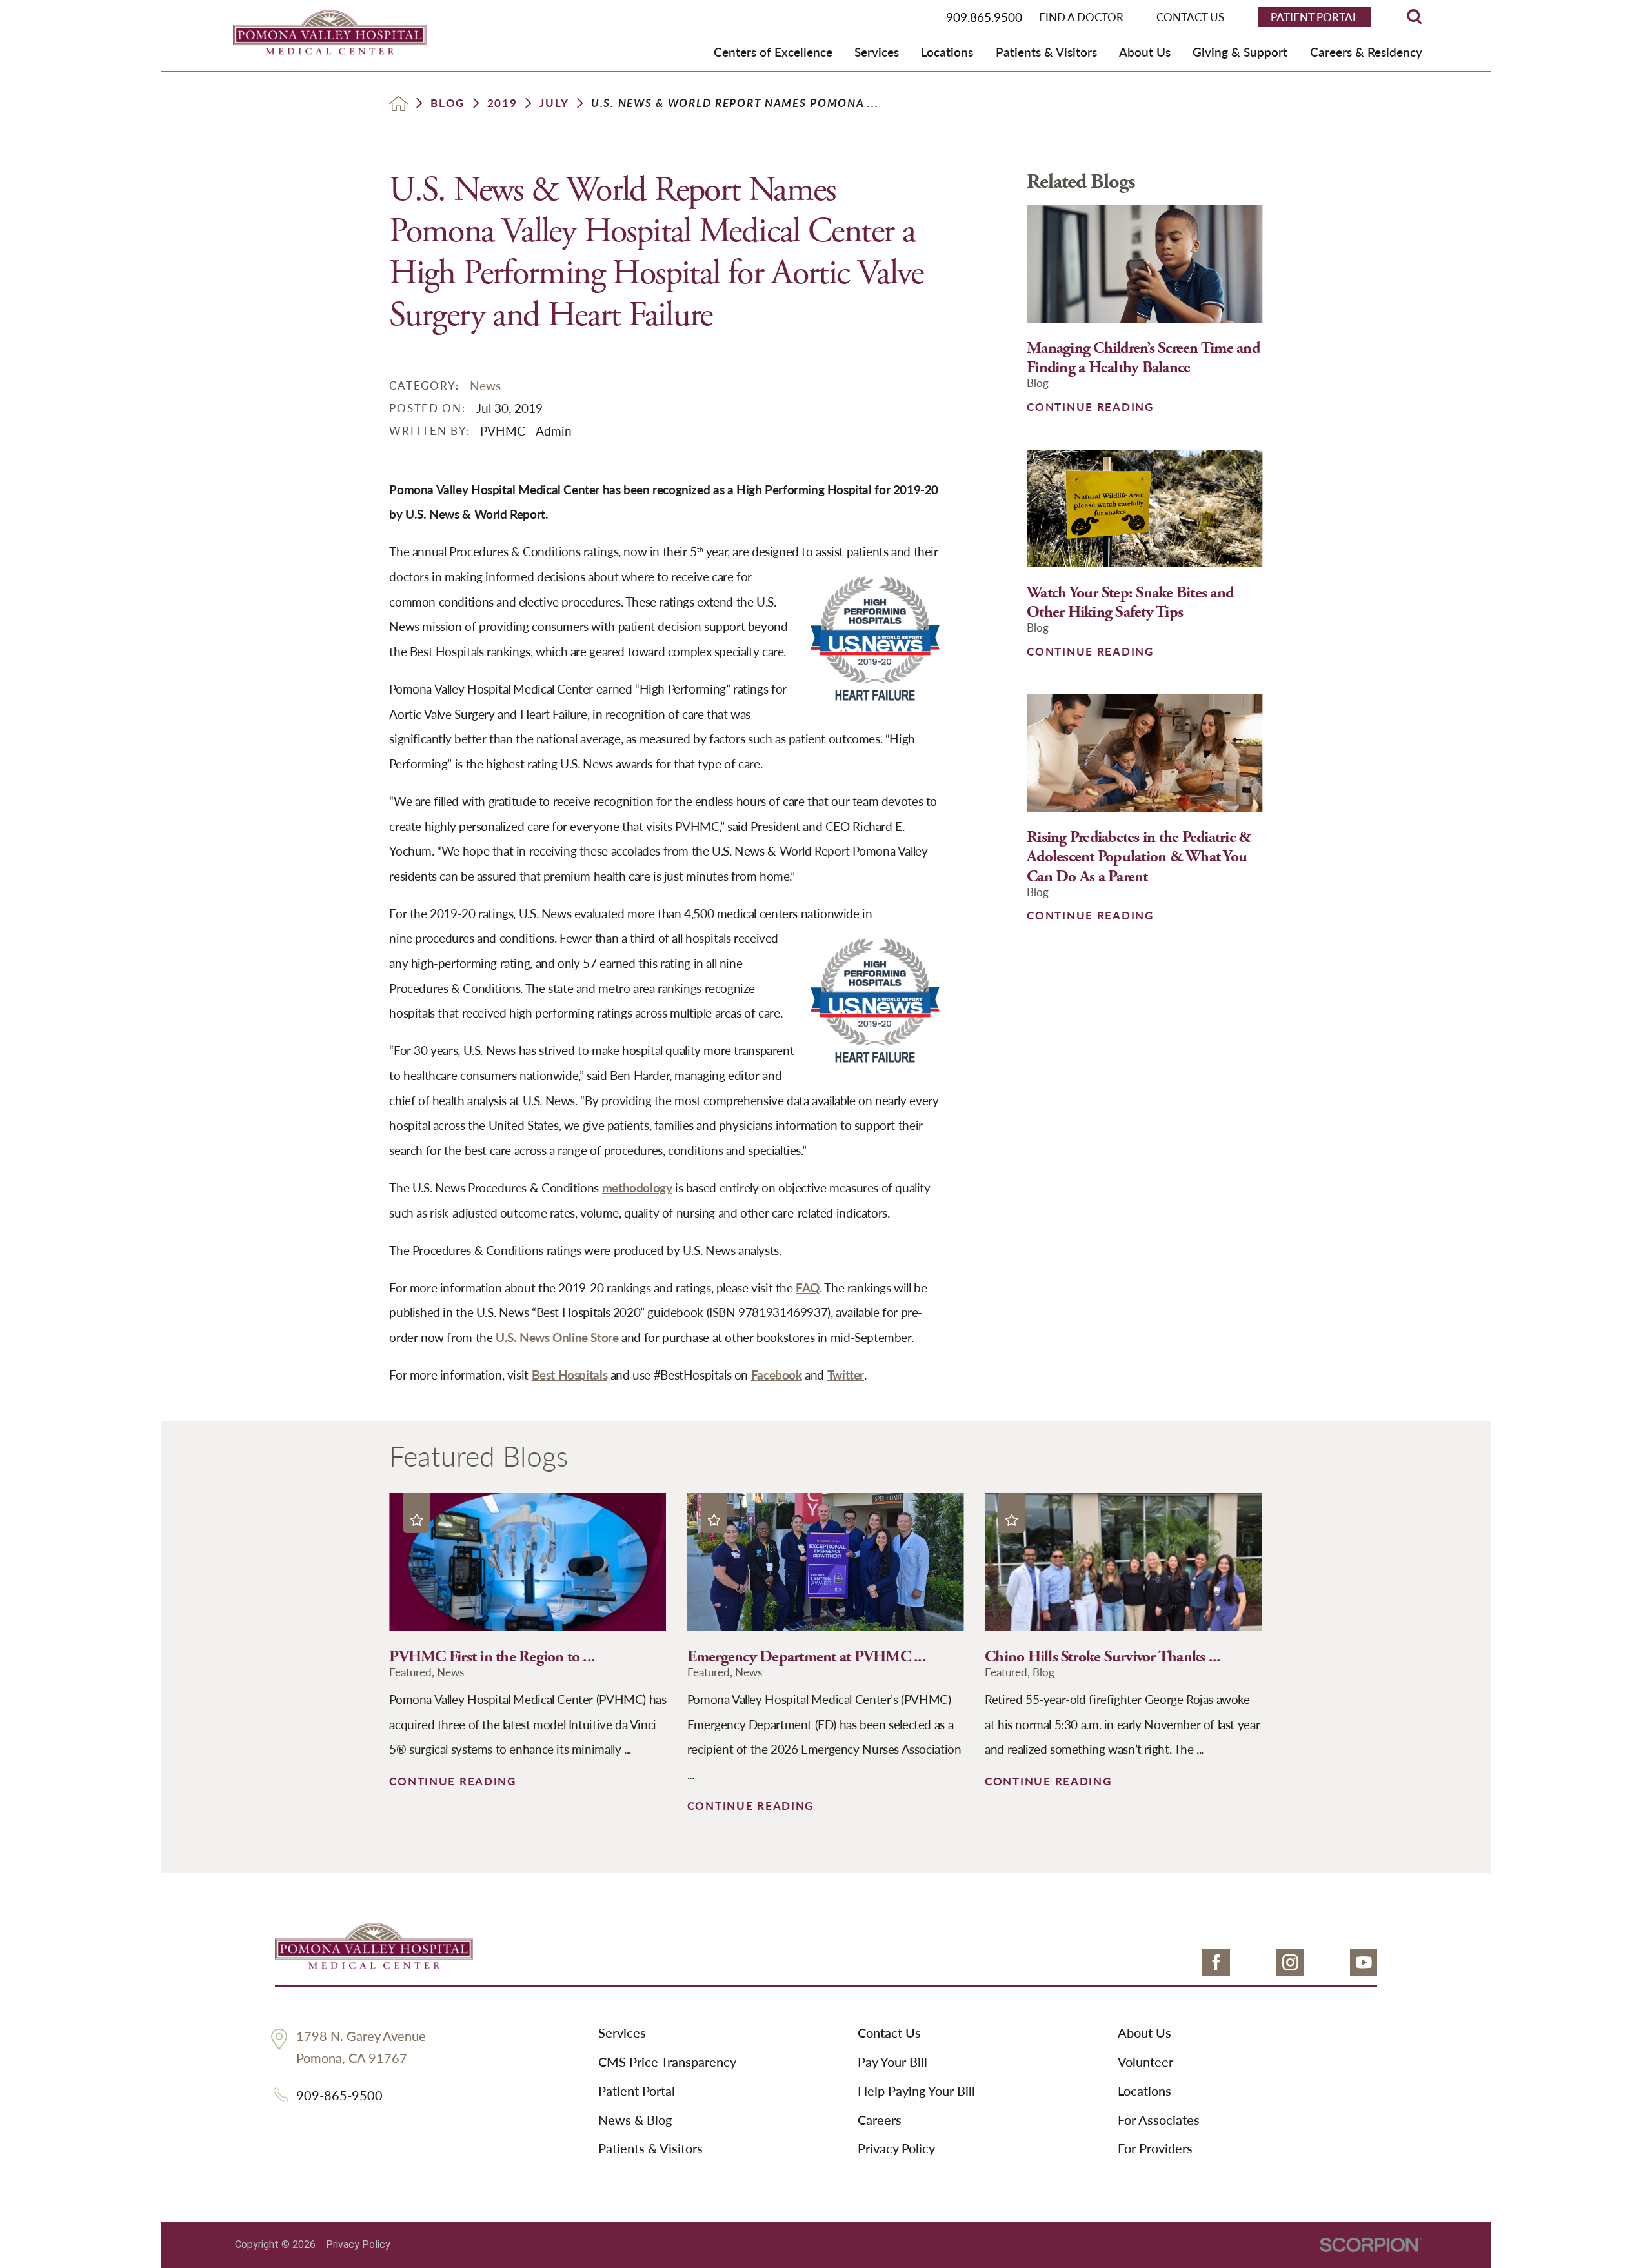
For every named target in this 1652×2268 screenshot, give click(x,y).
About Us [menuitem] (1145, 52)
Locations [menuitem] (947, 52)
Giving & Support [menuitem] (1240, 52)
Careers (880, 2120)
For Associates (1159, 2120)
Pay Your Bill (892, 2062)
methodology (637, 1187)
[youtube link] (1364, 1962)
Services (622, 2033)
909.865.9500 (984, 17)
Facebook (777, 1374)
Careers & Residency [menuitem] (1366, 52)
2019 (502, 103)
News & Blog (635, 2120)
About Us (1144, 2033)
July (554, 103)
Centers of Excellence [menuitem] (773, 52)
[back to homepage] (398, 104)
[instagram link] (1290, 1962)
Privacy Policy (896, 2149)
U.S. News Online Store (557, 1337)
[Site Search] (1414, 16)
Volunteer (1145, 2062)
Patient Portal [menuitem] (1315, 17)
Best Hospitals (570, 1374)
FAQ (808, 1287)
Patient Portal (637, 2091)
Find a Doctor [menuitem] (1081, 17)
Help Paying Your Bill (916, 2091)
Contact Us (889, 2033)
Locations (1144, 2091)
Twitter (846, 1374)
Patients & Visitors (650, 2149)
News (485, 385)
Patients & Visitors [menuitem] (1046, 52)
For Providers (1155, 2149)
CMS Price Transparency (667, 2062)
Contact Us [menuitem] (1190, 17)
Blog (448, 103)
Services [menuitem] (877, 52)
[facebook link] (1216, 1962)
